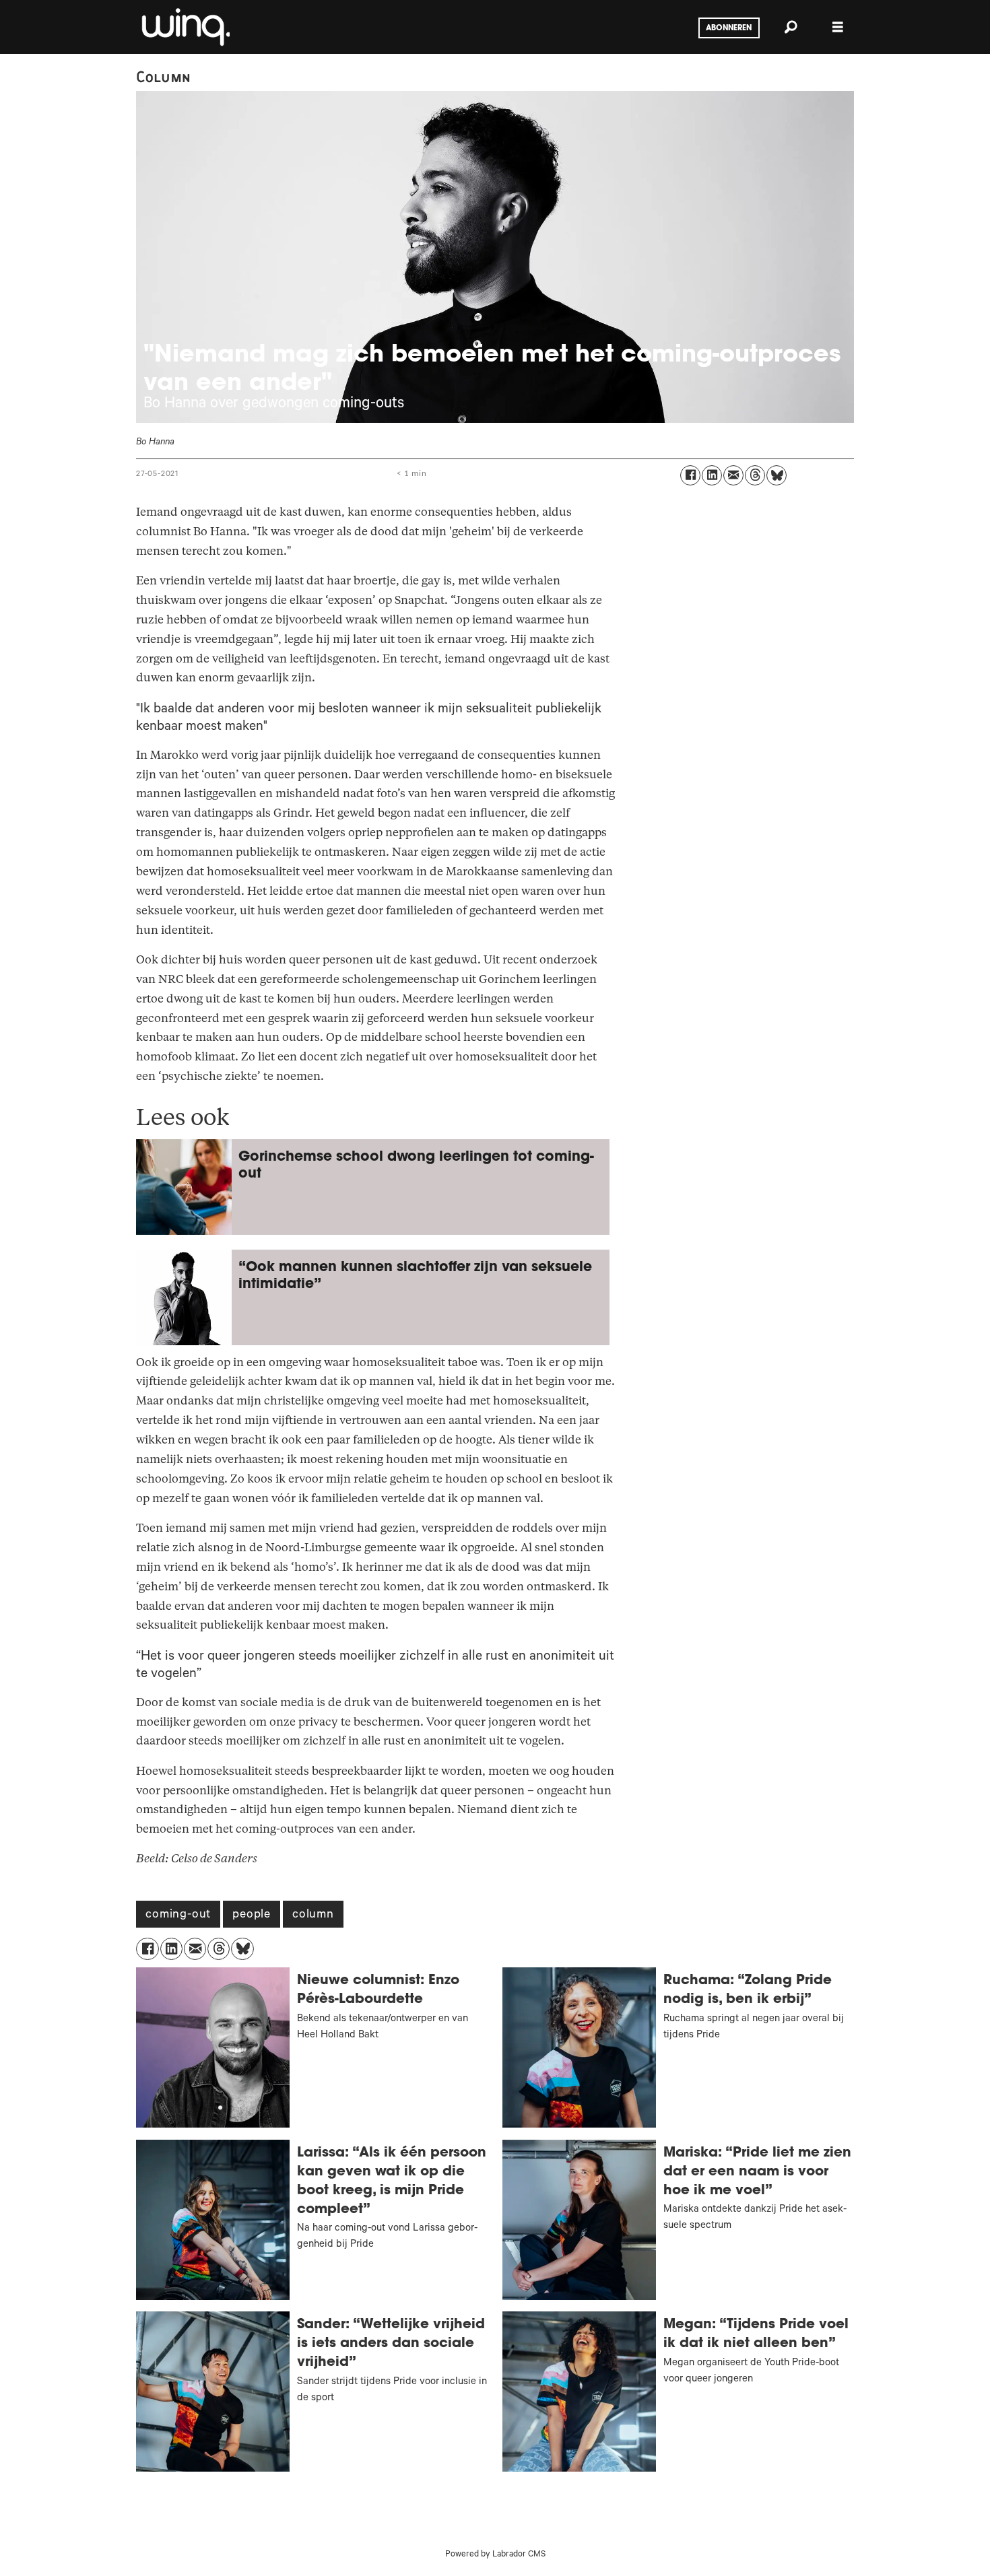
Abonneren (729, 28)
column (313, 1916)
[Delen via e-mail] (733, 475)
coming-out (178, 1916)
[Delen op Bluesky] (777, 475)
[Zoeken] (791, 27)
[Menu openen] (838, 27)
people (252, 1916)
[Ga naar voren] (185, 27)
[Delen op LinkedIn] (712, 475)
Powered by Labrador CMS (495, 2555)
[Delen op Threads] (755, 475)
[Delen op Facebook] (690, 475)
